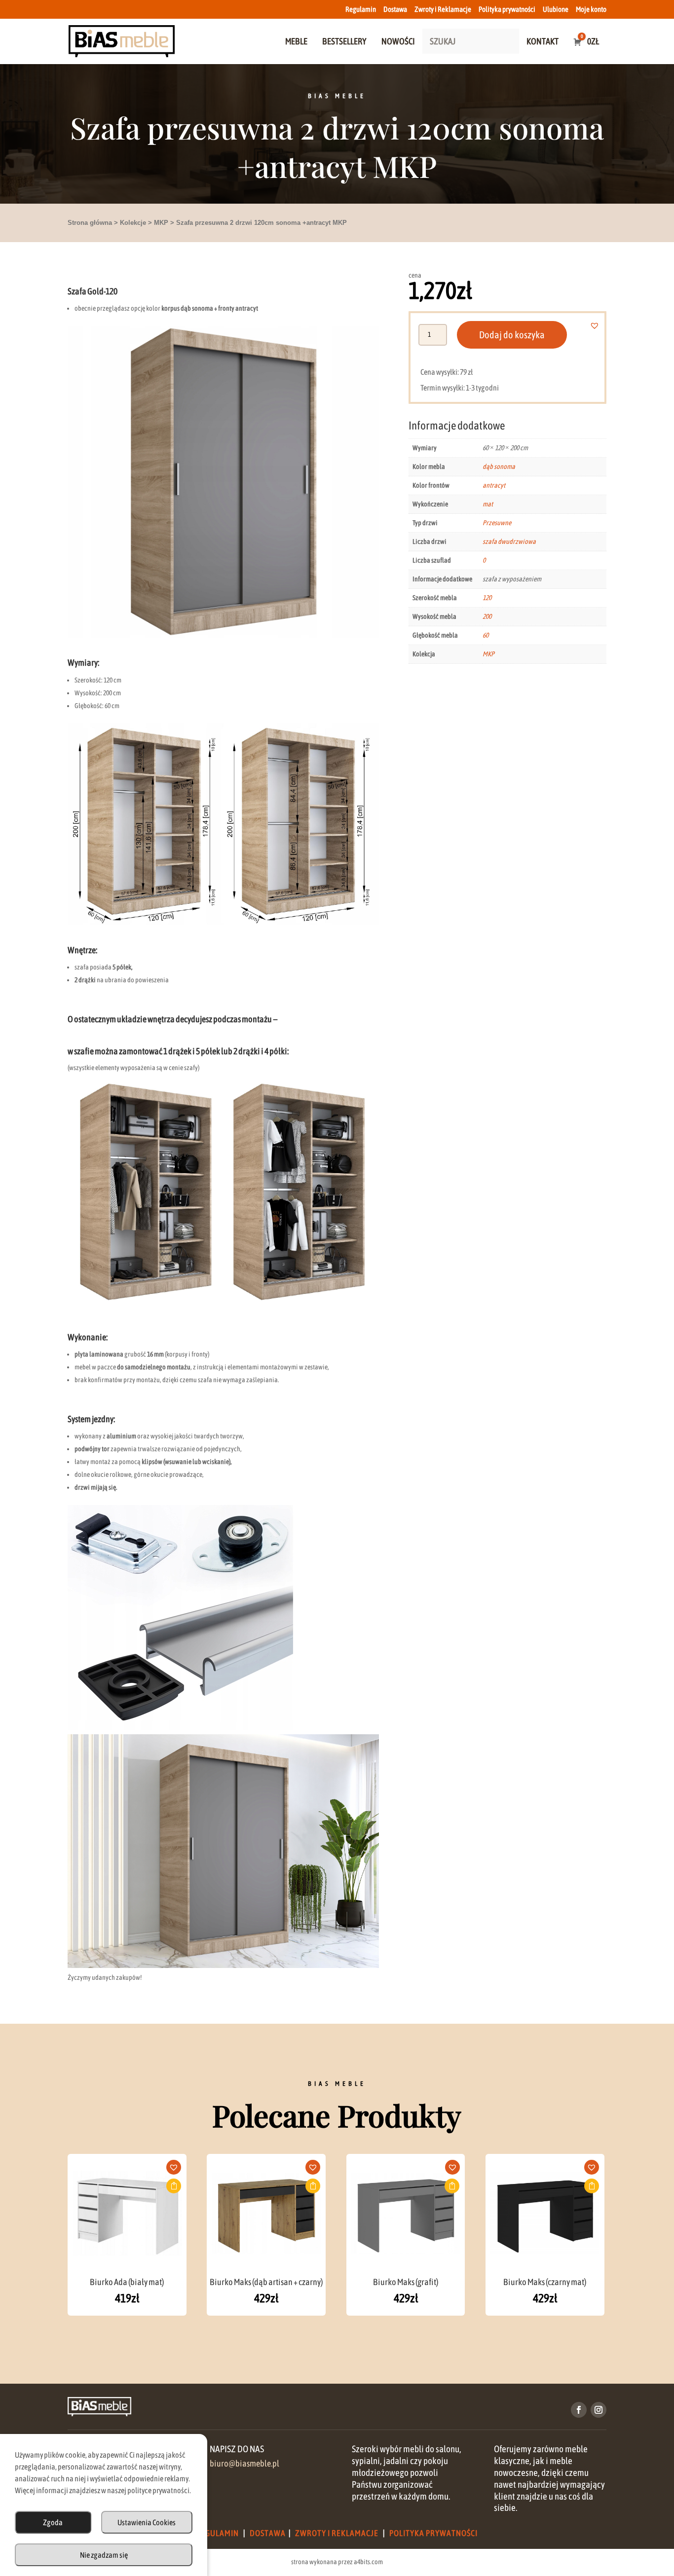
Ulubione (556, 9)
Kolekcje (133, 223)
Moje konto (591, 9)
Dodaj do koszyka (512, 335)
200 (487, 616)
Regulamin (361, 9)
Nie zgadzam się (104, 2555)
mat (488, 504)
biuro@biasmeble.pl (244, 2464)
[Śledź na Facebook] (579, 2410)
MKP (161, 223)
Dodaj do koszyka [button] (174, 2186)
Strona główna (90, 223)
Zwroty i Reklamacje (443, 9)
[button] (600, 325)
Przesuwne (497, 523)
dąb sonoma (499, 466)
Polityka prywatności (507, 9)
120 (487, 598)
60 (486, 635)
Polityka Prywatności (433, 2533)
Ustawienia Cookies (147, 2522)
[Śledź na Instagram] (599, 2410)
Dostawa (395, 9)
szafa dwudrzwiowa (509, 541)
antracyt (494, 485)
